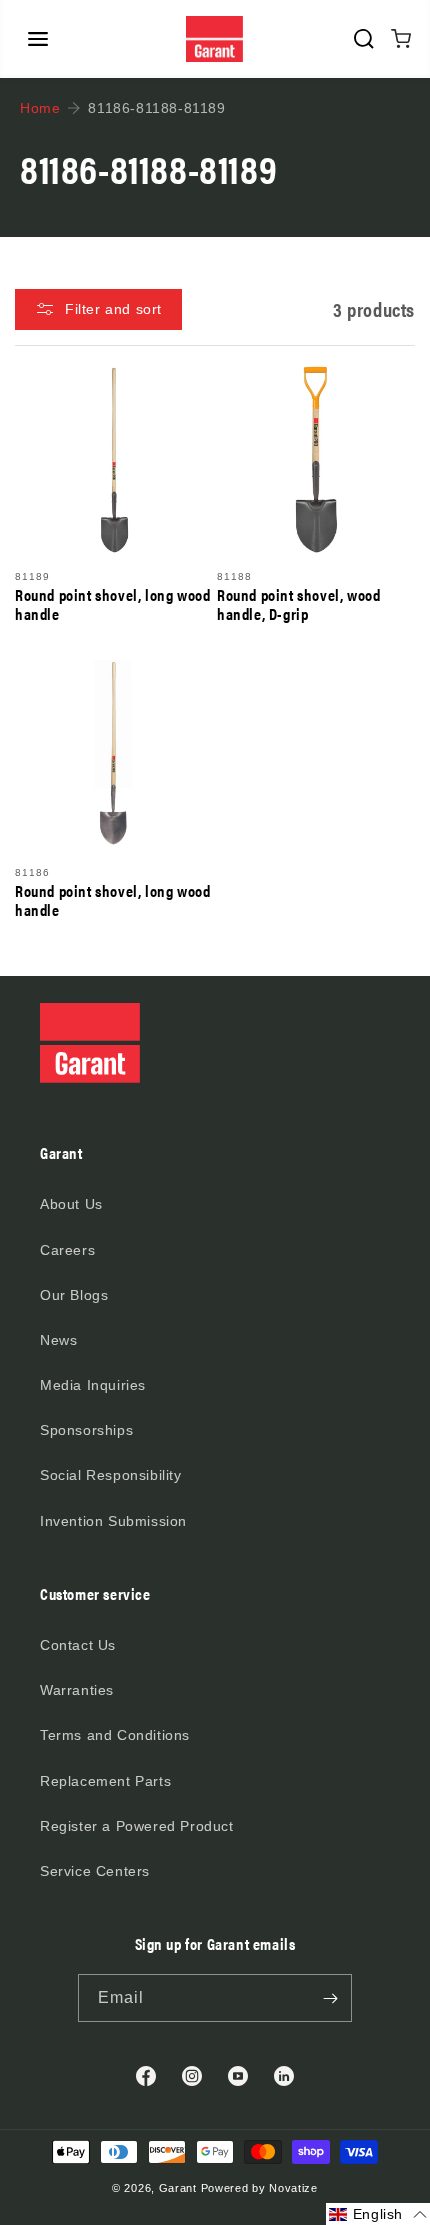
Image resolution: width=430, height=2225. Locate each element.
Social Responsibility (111, 1475)
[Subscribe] (330, 1998)
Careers (67, 1250)
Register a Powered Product (137, 1826)
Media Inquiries (93, 1385)
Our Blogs (74, 1295)
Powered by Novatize (259, 2188)
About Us (71, 1204)
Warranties (77, 1690)
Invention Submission (113, 1521)
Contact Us (78, 1645)
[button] (38, 39)
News (58, 1340)
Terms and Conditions (115, 1735)
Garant (178, 2188)
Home (40, 108)
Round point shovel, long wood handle (112, 604)
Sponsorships (86, 1430)
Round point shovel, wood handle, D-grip (298, 604)
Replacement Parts (105, 1781)
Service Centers (95, 1871)
